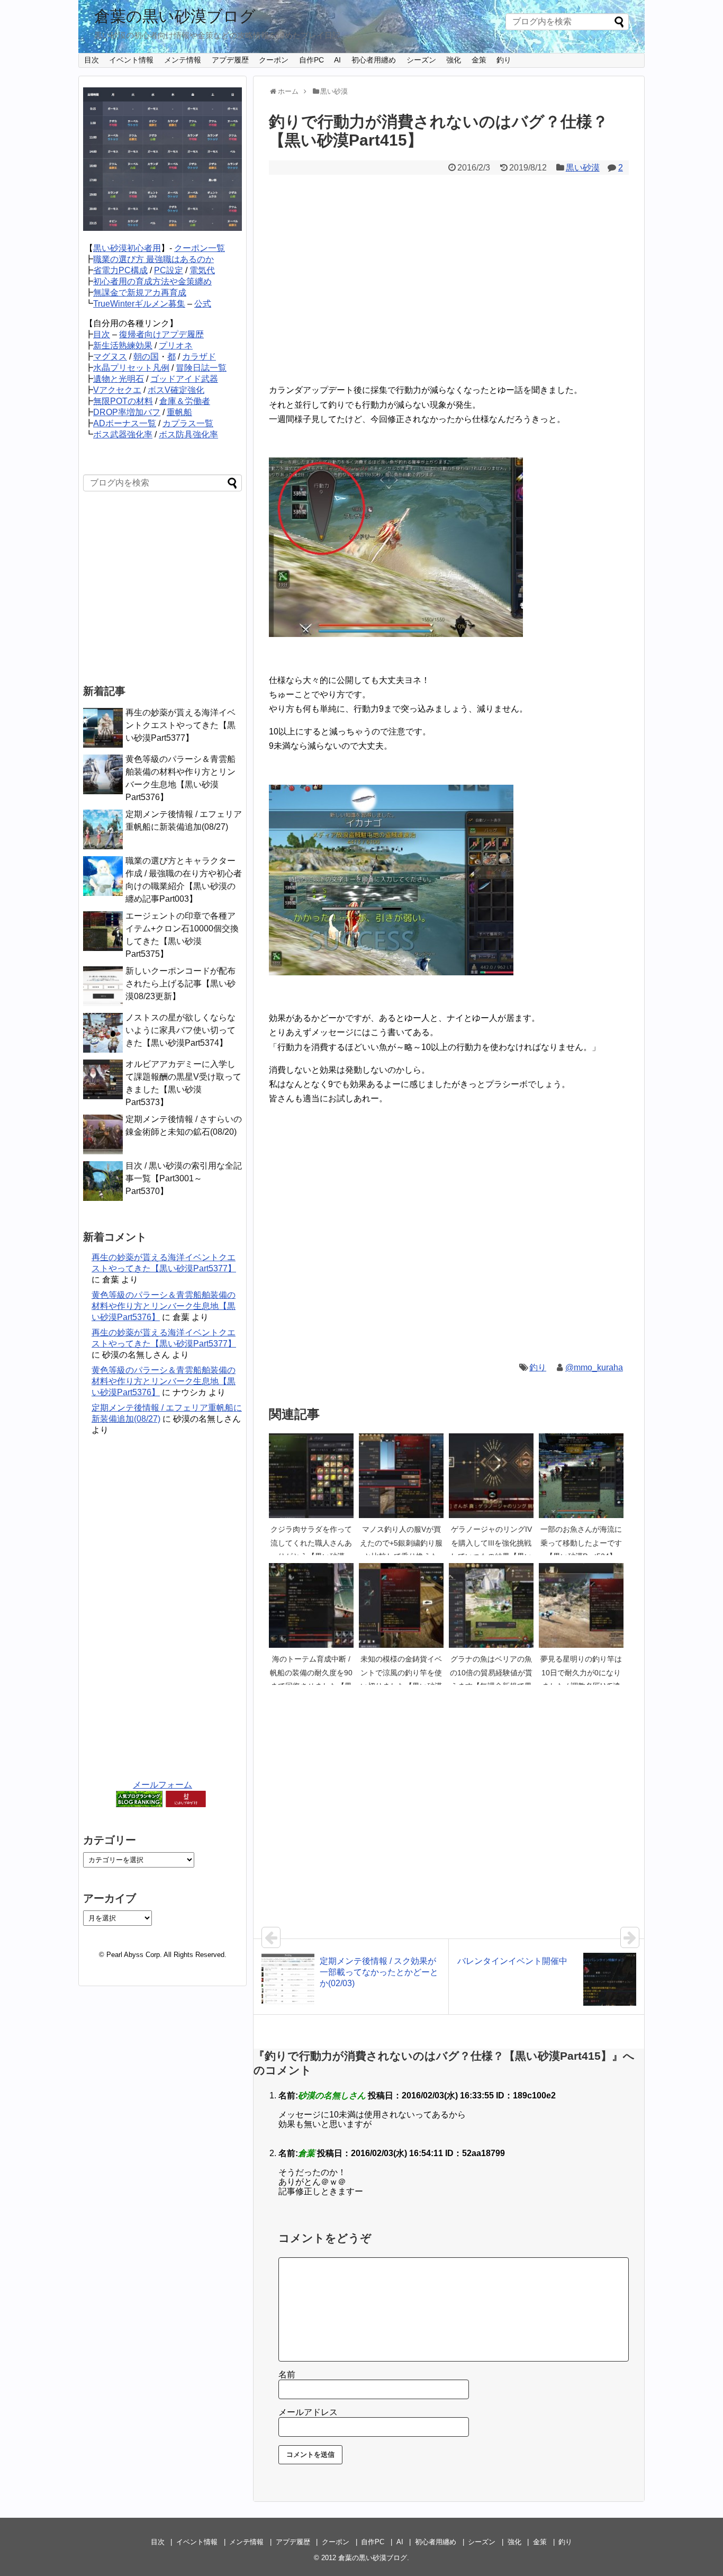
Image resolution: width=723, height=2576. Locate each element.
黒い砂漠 (583, 168)
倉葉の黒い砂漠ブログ (175, 16)
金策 (479, 60)
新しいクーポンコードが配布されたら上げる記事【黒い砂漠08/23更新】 (180, 984)
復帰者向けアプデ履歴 (161, 334)
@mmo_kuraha (594, 1367)
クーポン (274, 60)
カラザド (199, 357)
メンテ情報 (183, 60)
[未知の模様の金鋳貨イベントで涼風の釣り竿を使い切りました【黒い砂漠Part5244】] (401, 1605)
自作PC (311, 60)
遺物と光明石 (119, 379)
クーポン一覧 (200, 248)
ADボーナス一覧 (125, 423)
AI (337, 60)
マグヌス (110, 357)
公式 (203, 304)
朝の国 (146, 357)
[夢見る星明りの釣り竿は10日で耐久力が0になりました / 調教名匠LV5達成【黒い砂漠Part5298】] (581, 1605)
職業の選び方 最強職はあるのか (153, 259)
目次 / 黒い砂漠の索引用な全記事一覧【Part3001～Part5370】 (184, 1178)
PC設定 (169, 270)
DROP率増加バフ (127, 412)
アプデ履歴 (230, 60)
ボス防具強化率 (188, 434)
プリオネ (176, 345)
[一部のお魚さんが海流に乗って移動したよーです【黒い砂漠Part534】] (581, 1476)
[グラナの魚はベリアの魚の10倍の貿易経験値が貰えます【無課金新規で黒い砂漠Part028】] (491, 1605)
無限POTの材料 (123, 401)
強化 (454, 60)
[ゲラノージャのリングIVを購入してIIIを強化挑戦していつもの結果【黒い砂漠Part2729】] (491, 1476)
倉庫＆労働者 (185, 401)
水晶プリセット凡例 (131, 368)
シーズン (421, 60)
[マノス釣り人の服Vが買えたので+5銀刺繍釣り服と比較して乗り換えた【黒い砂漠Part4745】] (401, 1476)
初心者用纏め (374, 60)
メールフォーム (162, 1785)
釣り (504, 60)
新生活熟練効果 (123, 345)
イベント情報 (131, 60)
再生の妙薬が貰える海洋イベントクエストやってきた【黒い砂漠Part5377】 (180, 725)
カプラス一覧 (188, 423)
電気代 (202, 270)
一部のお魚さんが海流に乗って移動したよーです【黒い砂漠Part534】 (581, 1543)
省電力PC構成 (120, 270)
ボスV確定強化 (176, 390)
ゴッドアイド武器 (184, 379)
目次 (92, 60)
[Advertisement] (449, 286)
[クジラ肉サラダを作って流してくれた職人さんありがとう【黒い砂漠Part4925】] (311, 1476)
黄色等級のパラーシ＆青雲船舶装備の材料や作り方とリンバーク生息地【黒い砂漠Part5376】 (164, 1306)
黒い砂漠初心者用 (127, 248)
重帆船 (179, 412)
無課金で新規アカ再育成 (140, 293)
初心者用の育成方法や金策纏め (152, 281)
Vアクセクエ (117, 390)
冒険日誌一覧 (201, 368)
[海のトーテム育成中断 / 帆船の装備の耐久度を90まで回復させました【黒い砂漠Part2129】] (311, 1605)
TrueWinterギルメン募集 (139, 304)
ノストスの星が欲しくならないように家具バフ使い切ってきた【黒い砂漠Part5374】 (180, 1030)
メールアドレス (308, 2412)
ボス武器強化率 (123, 434)
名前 (287, 2375)
